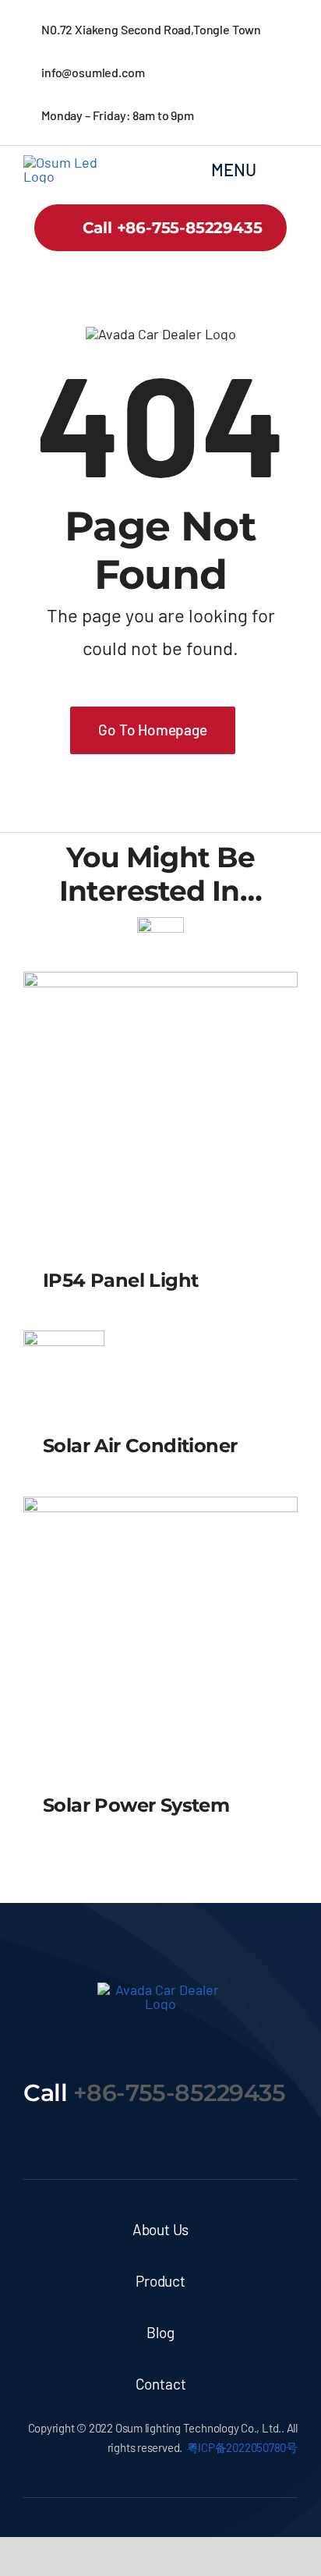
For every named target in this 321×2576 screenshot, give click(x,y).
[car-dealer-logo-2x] (68, 162)
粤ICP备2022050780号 (242, 2447)
